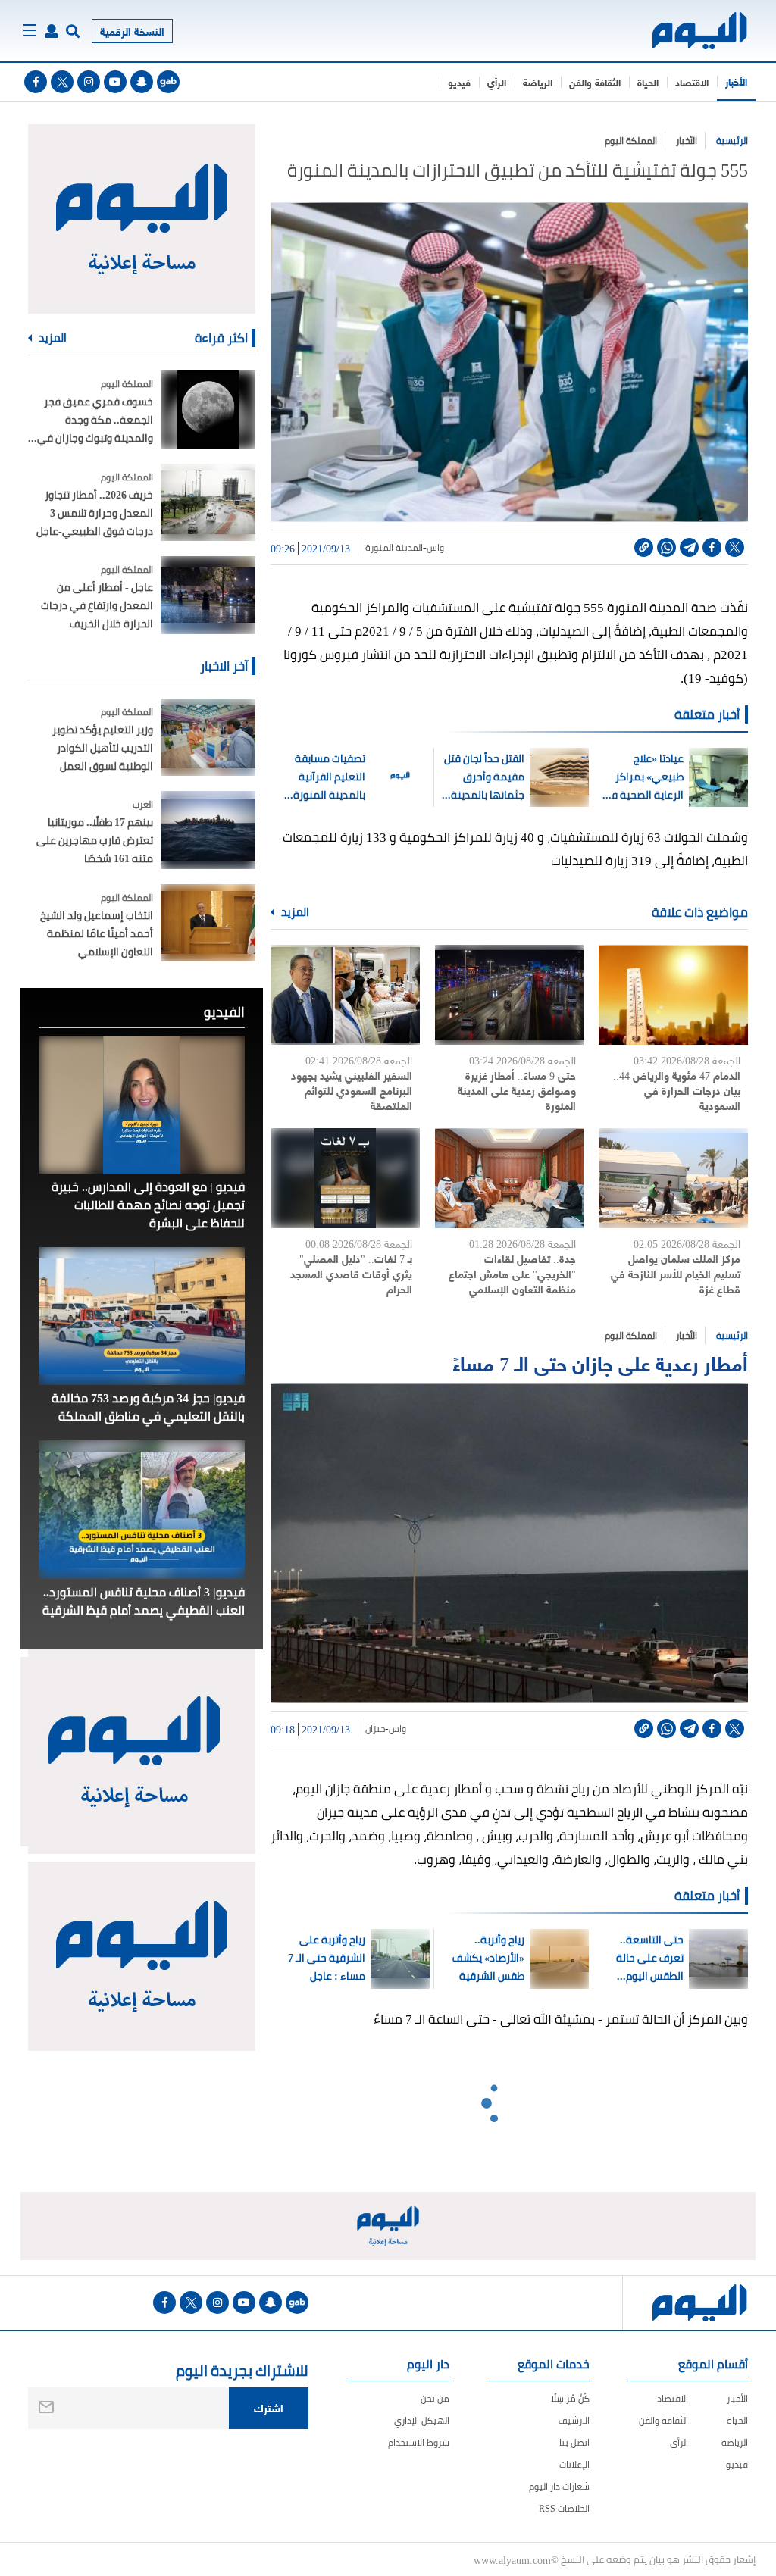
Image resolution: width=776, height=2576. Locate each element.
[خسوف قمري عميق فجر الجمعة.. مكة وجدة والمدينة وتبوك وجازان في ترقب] (208, 410)
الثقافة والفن (595, 82)
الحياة (648, 82)
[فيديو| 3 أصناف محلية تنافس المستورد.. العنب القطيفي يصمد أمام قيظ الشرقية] (142, 1509)
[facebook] (36, 82)
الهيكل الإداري (422, 2420)
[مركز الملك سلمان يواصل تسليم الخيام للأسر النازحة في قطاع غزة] (673, 1178)
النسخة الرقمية (132, 31)
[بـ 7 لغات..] (345, 1178)
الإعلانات (574, 2464)
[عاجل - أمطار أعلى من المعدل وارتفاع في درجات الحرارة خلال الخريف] (208, 595)
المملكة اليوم (631, 141)
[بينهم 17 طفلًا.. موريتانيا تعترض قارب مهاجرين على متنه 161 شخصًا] (208, 830)
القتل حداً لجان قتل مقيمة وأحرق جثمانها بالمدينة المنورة (484, 777)
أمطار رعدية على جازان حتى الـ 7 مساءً (600, 1362)
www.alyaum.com (512, 2559)
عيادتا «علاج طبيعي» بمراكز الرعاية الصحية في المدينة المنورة (643, 777)
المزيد (294, 912)
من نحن (435, 2398)
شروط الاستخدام (419, 2442)
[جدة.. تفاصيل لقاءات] (510, 1178)
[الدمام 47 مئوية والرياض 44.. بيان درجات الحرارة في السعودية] (673, 995)
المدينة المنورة (394, 548)
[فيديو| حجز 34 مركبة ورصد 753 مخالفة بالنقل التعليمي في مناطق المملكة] (142, 1316)
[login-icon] (52, 31)
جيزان (375, 1729)
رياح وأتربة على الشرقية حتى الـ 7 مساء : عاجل (327, 1958)
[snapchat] (142, 82)
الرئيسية (732, 141)
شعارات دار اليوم (559, 2486)
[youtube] (115, 82)
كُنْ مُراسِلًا (570, 2398)
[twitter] (62, 82)
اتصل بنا (574, 2442)
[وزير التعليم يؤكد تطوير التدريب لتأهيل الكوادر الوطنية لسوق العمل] (208, 738)
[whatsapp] (666, 547)
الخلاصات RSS (564, 2508)
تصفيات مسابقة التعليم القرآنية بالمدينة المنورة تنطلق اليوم (329, 777)
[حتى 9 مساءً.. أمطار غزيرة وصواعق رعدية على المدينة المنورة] (510, 995)
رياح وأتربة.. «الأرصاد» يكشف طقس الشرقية (488, 1958)
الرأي (497, 82)
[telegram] (689, 547)
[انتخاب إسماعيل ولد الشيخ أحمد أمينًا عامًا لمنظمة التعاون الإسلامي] (208, 923)
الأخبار (736, 81)
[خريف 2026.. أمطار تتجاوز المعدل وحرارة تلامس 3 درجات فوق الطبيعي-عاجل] (208, 503)
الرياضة (538, 82)
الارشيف (574, 2420)
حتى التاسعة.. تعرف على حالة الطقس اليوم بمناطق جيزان (650, 1958)
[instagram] (89, 82)
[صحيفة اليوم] (701, 31)
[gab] (168, 82)
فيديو (459, 82)
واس (435, 548)
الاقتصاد (692, 82)
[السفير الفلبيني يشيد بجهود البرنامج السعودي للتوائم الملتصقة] (345, 995)
